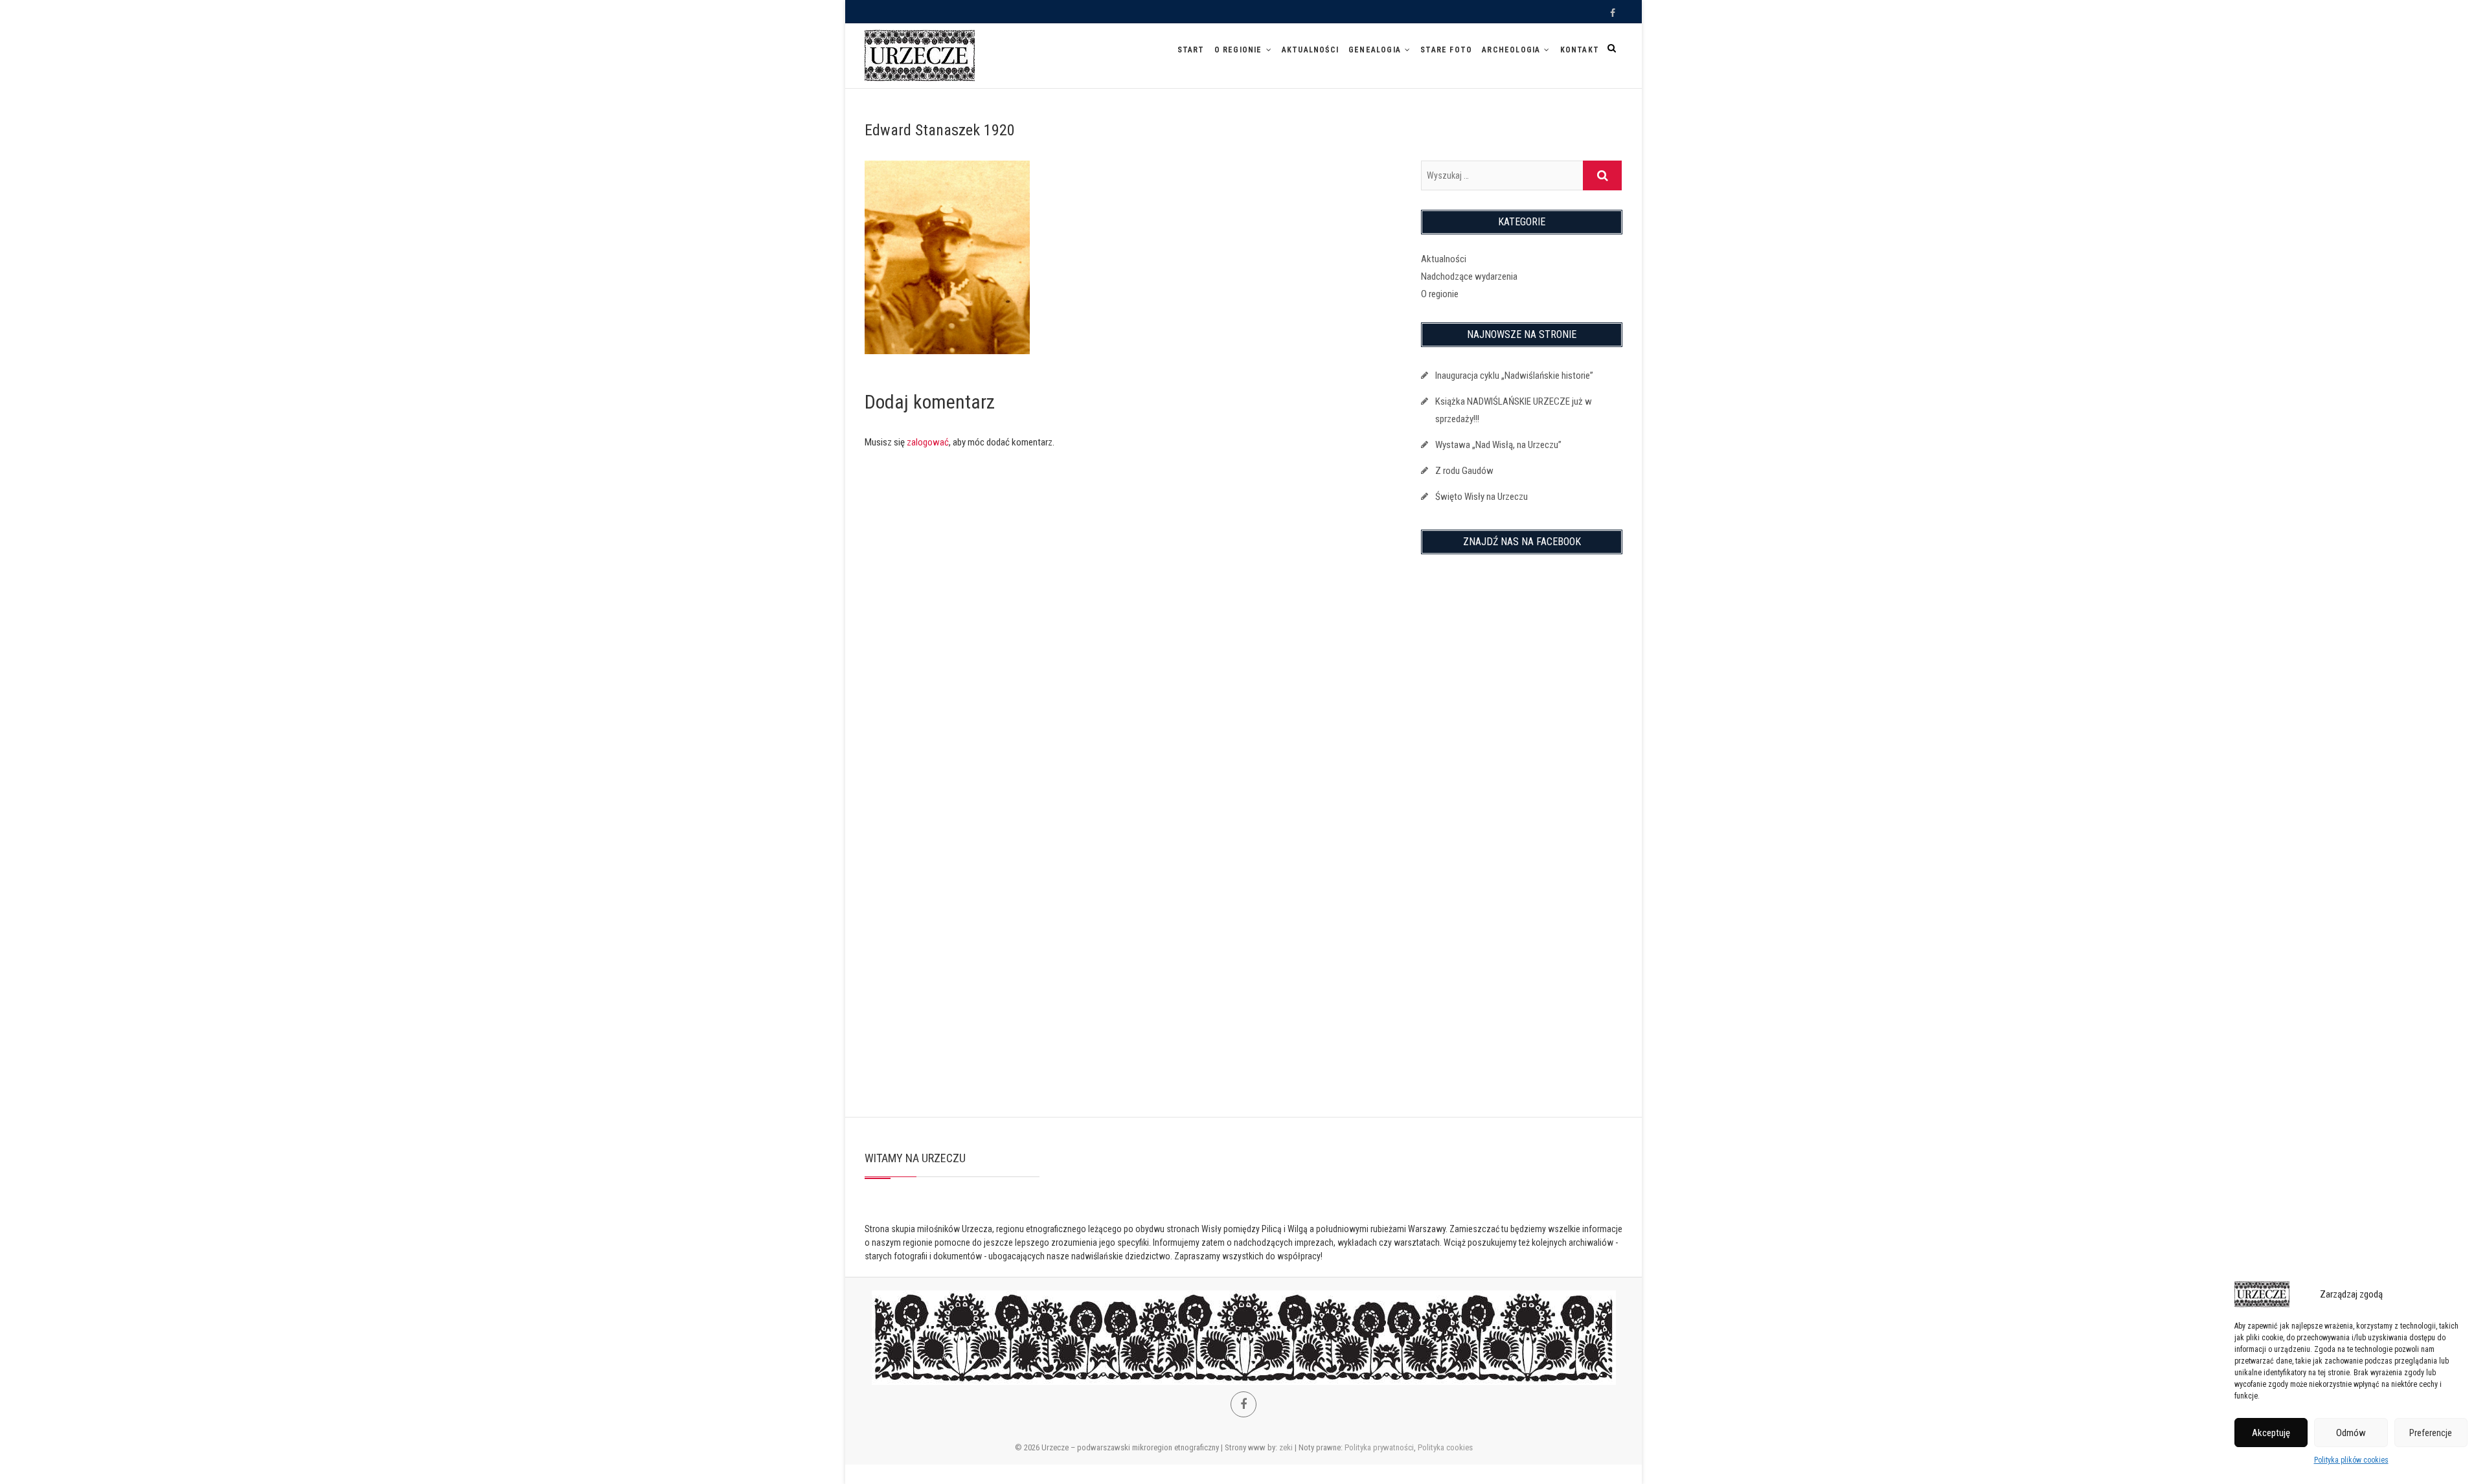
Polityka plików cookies (2351, 1460)
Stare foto (1446, 50)
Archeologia (1511, 50)
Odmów (2351, 1433)
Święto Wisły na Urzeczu (1482, 497)
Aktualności (1310, 50)
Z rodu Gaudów (1464, 471)
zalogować (928, 442)
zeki (1286, 1447)
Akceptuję (2271, 1433)
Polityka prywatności (1379, 1447)
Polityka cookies (1445, 1447)
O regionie (1238, 50)
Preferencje (2431, 1433)
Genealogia (1375, 50)
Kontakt (1580, 50)
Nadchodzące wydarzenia (1469, 276)
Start (1191, 50)
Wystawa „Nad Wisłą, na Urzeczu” (1498, 445)
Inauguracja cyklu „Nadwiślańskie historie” (1514, 376)
